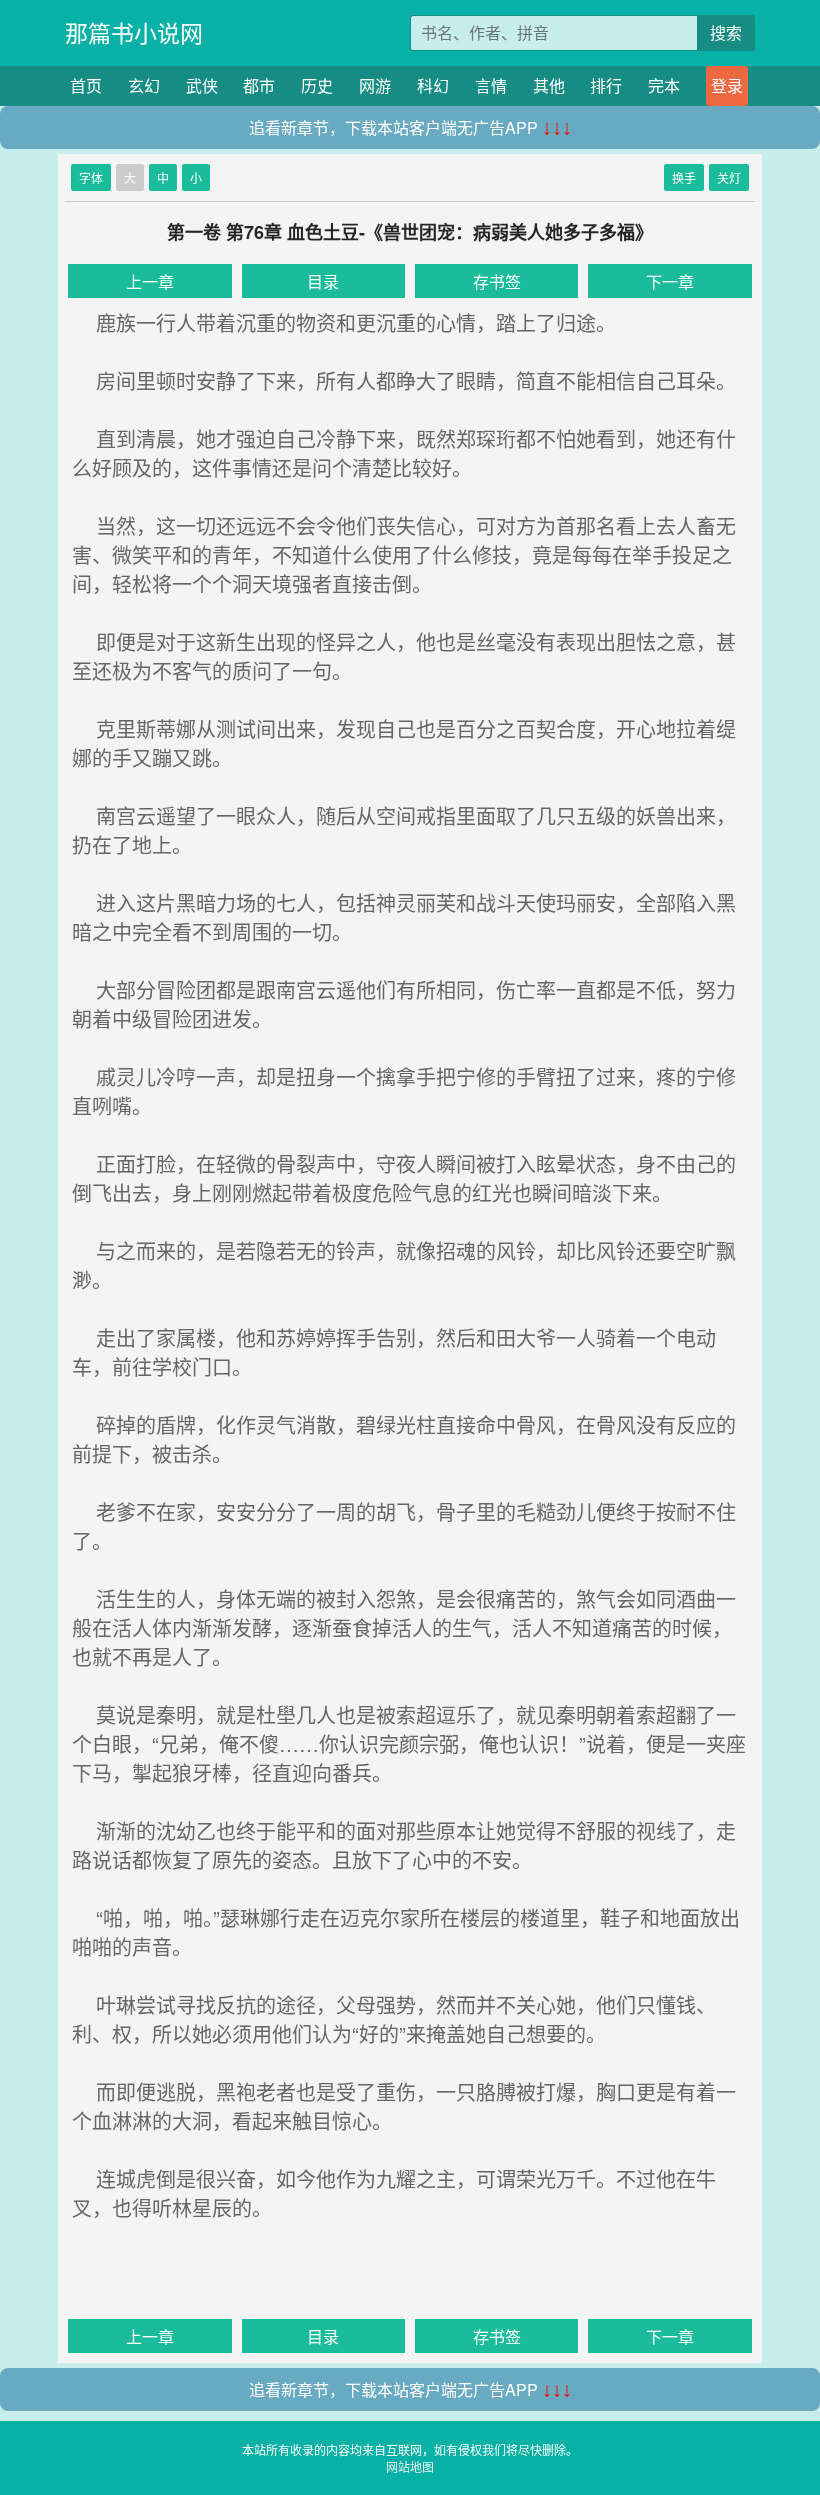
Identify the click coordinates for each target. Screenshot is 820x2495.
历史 (317, 85)
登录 (727, 85)
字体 (91, 177)
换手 (684, 177)
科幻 (433, 85)
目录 (323, 281)
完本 (664, 85)
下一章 (670, 281)
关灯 (729, 177)
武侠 (202, 85)
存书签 (497, 281)
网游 (375, 85)
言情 (491, 85)
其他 (549, 85)
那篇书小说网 (134, 32)
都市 (259, 85)
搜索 (726, 32)
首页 (86, 85)
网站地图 (410, 2466)
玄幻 (144, 85)
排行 (606, 85)
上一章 (150, 281)
